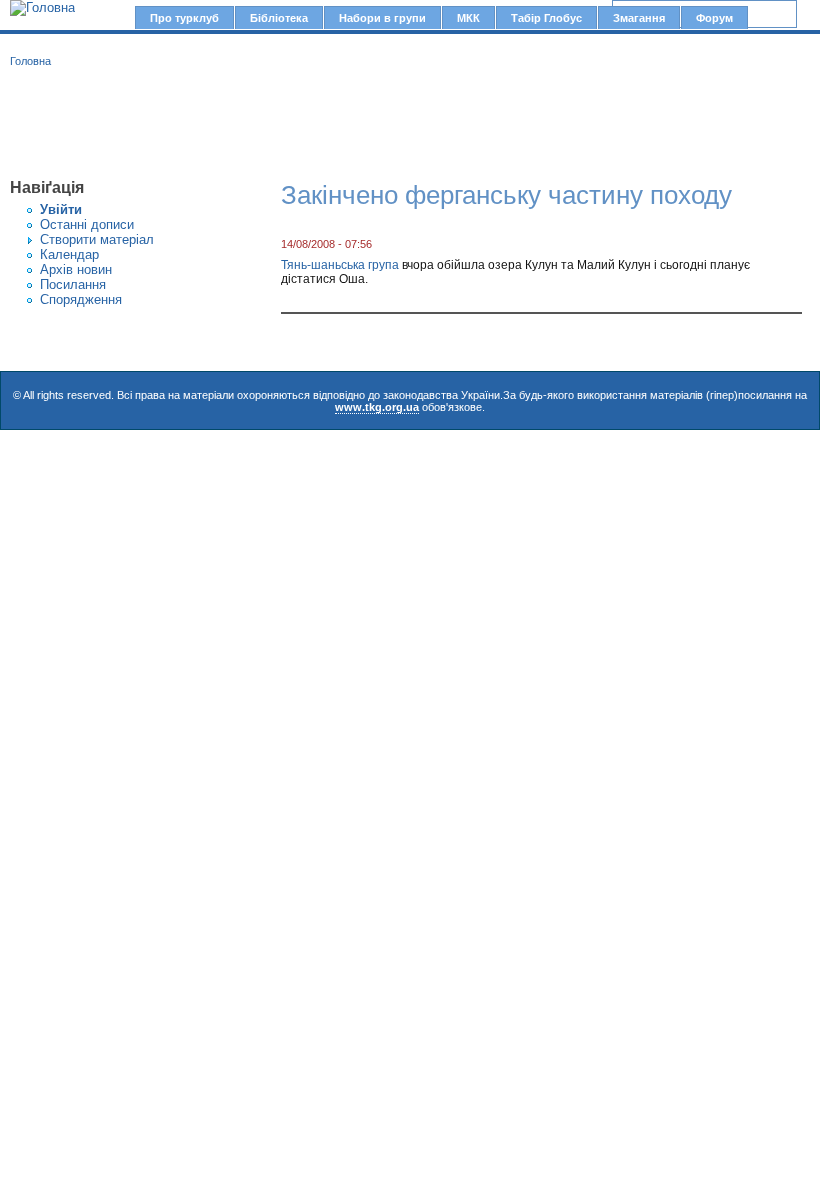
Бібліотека (279, 18)
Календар (69, 254)
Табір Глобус (546, 18)
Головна (30, 61)
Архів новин (76, 269)
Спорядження (81, 299)
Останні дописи (87, 224)
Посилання (73, 284)
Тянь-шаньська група (340, 265)
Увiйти (61, 209)
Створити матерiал (97, 239)
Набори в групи (382, 18)
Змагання (639, 18)
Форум (714, 18)
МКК (468, 18)
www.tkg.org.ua (377, 407)
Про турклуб (184, 18)
